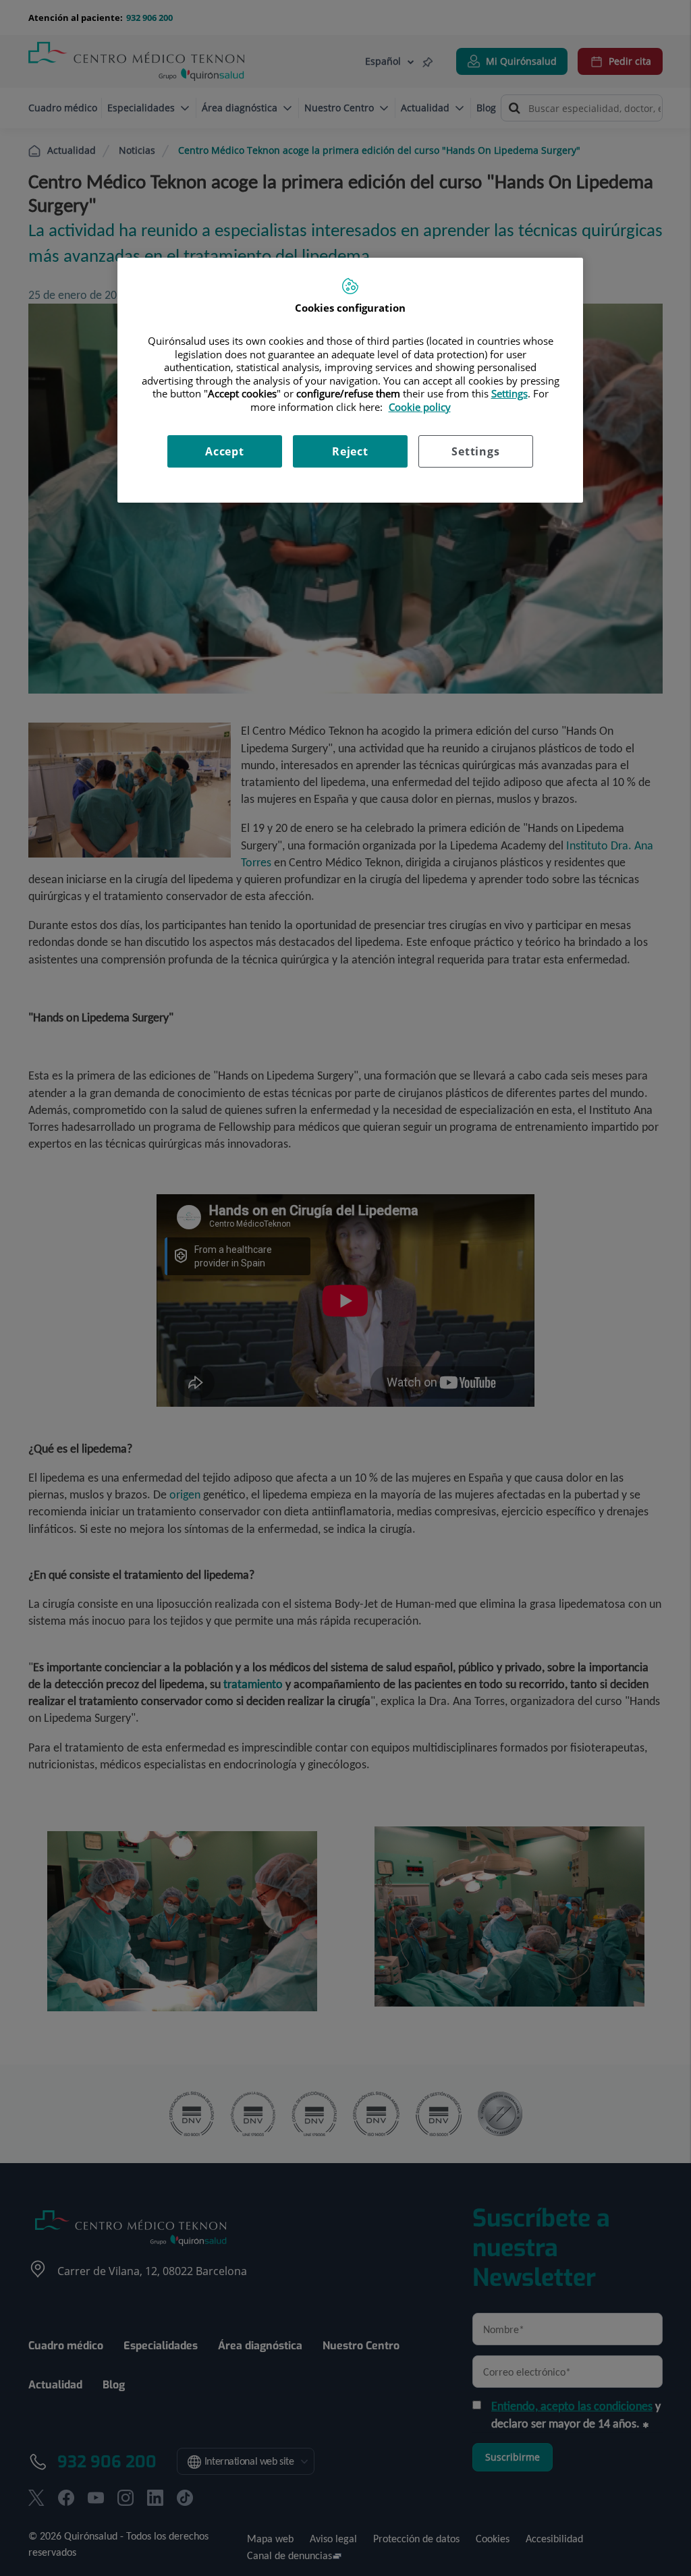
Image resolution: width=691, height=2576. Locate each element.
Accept (225, 451)
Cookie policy (420, 407)
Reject (350, 451)
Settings (475, 451)
